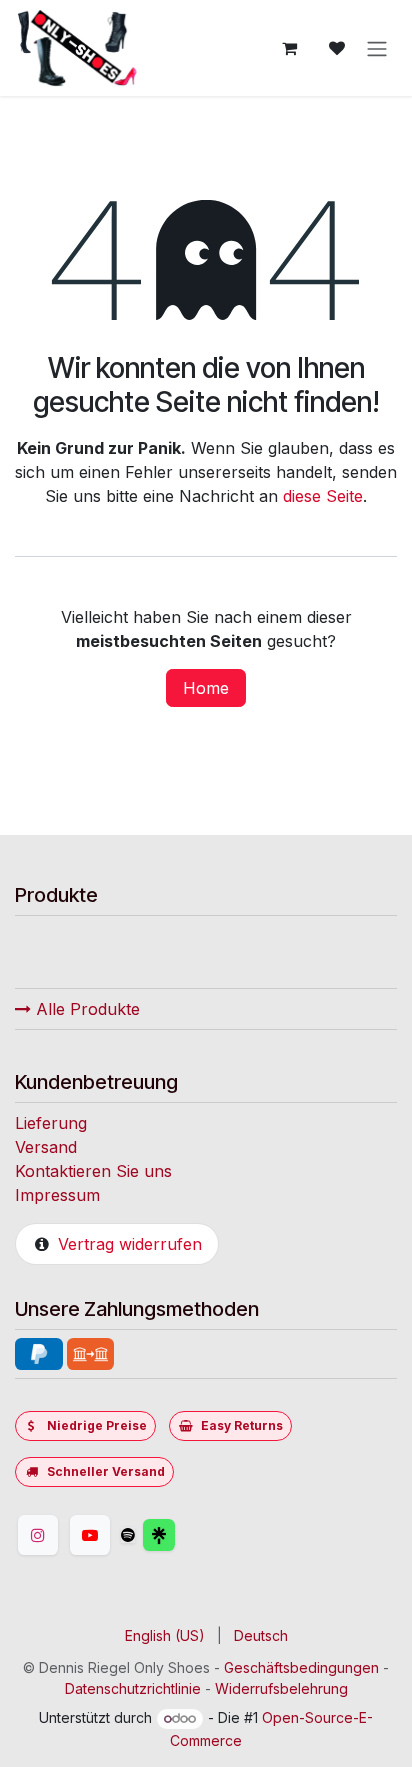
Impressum (57, 1195)
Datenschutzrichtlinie (133, 1688)
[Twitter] (207, 1535)
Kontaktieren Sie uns (93, 1171)
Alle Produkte (85, 1009)
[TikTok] (128, 1535)
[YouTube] (90, 1535)
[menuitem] (165, 1635)
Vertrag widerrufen (130, 1244)
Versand (46, 1147)
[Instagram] (38, 1535)
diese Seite (323, 496)
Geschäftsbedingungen (301, 1667)
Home (206, 688)
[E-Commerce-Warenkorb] (289, 48)
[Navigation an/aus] (377, 48)
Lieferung (51, 1123)
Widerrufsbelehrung (281, 1688)
